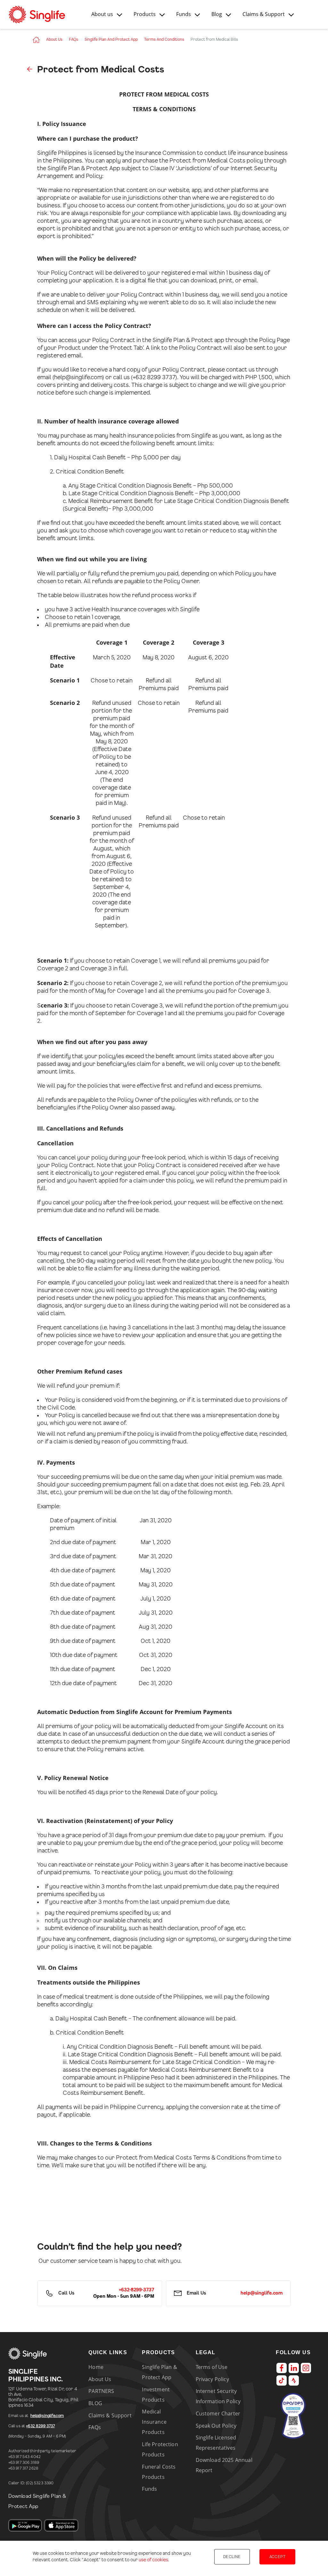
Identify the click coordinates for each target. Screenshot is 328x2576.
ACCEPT (277, 2557)
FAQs (74, 39)
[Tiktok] (282, 2380)
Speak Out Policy (216, 2426)
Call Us (66, 2293)
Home (96, 2367)
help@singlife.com (47, 2416)
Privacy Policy (212, 2379)
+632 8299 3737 (40, 2426)
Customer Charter (218, 2413)
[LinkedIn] (294, 2368)
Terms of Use (212, 2367)
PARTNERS (101, 2391)
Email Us (196, 2293)
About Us (54, 39)
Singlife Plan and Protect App (111, 39)
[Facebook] (282, 2368)
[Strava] (294, 2380)
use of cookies (153, 2560)
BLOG (95, 2403)
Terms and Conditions (164, 39)
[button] (107, 14)
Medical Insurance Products (154, 2422)
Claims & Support (110, 2415)
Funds (149, 2489)
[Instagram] (306, 2368)
